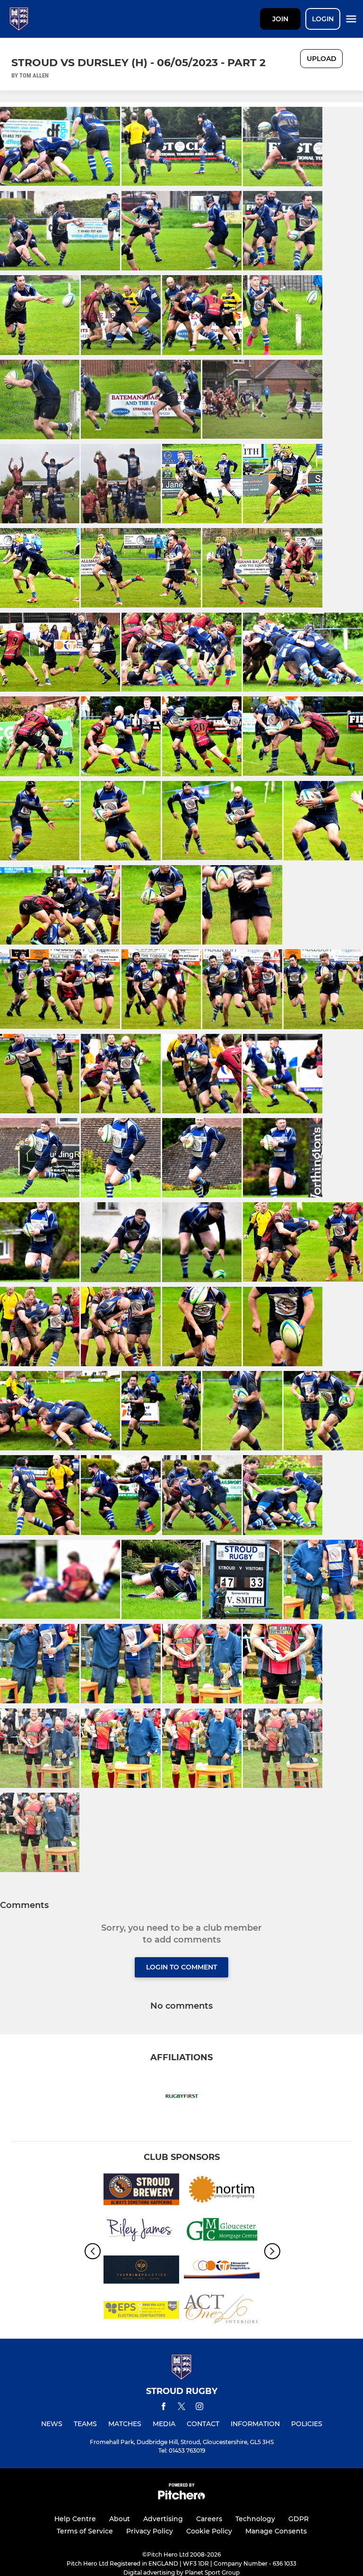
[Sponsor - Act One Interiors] (222, 2311)
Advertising (163, 2519)
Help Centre (75, 2519)
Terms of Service (85, 2531)
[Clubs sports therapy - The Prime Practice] (141, 2271)
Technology (255, 2519)
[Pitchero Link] (181, 2497)
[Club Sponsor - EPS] (141, 2311)
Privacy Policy (150, 2531)
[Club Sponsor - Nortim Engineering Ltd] (222, 2191)
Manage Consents (276, 2531)
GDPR (298, 2519)
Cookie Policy (209, 2531)
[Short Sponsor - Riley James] (141, 2231)
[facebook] (164, 2408)
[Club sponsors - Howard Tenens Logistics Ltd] (222, 2271)
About (120, 2519)
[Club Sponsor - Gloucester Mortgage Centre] (222, 2231)
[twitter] (181, 2408)
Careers (209, 2519)
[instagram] (199, 2408)
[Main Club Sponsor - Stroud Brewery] (141, 2191)
